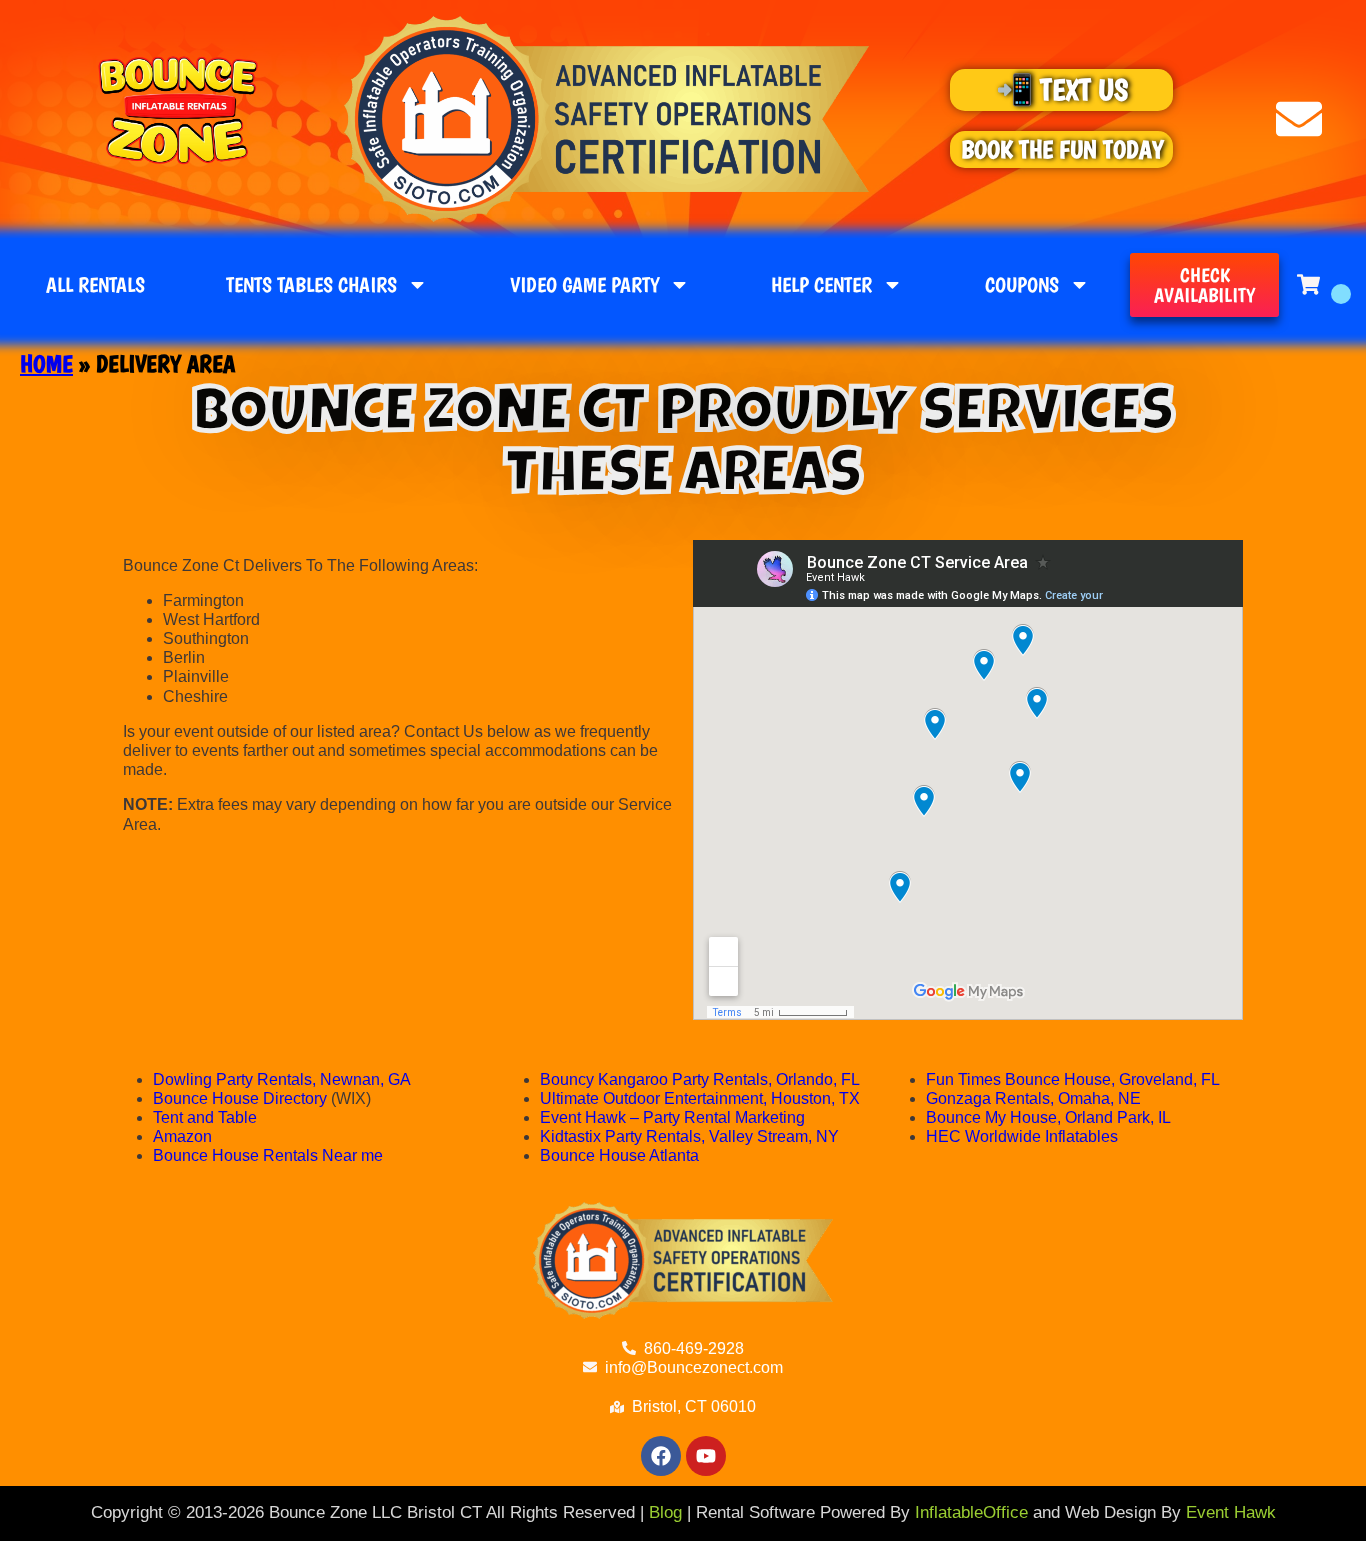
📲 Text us (1062, 89)
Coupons (1022, 284)
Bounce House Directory (240, 1098)
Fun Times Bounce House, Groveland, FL (1073, 1079)
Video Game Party (584, 284)
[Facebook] (661, 1456)
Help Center (821, 284)
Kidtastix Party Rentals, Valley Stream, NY (689, 1136)
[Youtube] (706, 1456)
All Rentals (95, 284)
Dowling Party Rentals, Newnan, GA (282, 1079)
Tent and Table (207, 1117)
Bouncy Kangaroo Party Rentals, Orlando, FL (700, 1079)
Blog (665, 1512)
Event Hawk (1231, 1512)
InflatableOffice (971, 1512)
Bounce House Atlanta (619, 1155)
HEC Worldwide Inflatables (1022, 1136)
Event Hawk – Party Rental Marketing (672, 1117)
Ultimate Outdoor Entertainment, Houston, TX (700, 1098)
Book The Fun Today (1062, 149)
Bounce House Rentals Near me (268, 1155)
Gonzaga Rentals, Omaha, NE (1033, 1098)
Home (46, 363)
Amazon (182, 1136)
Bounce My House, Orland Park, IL (1048, 1117)
